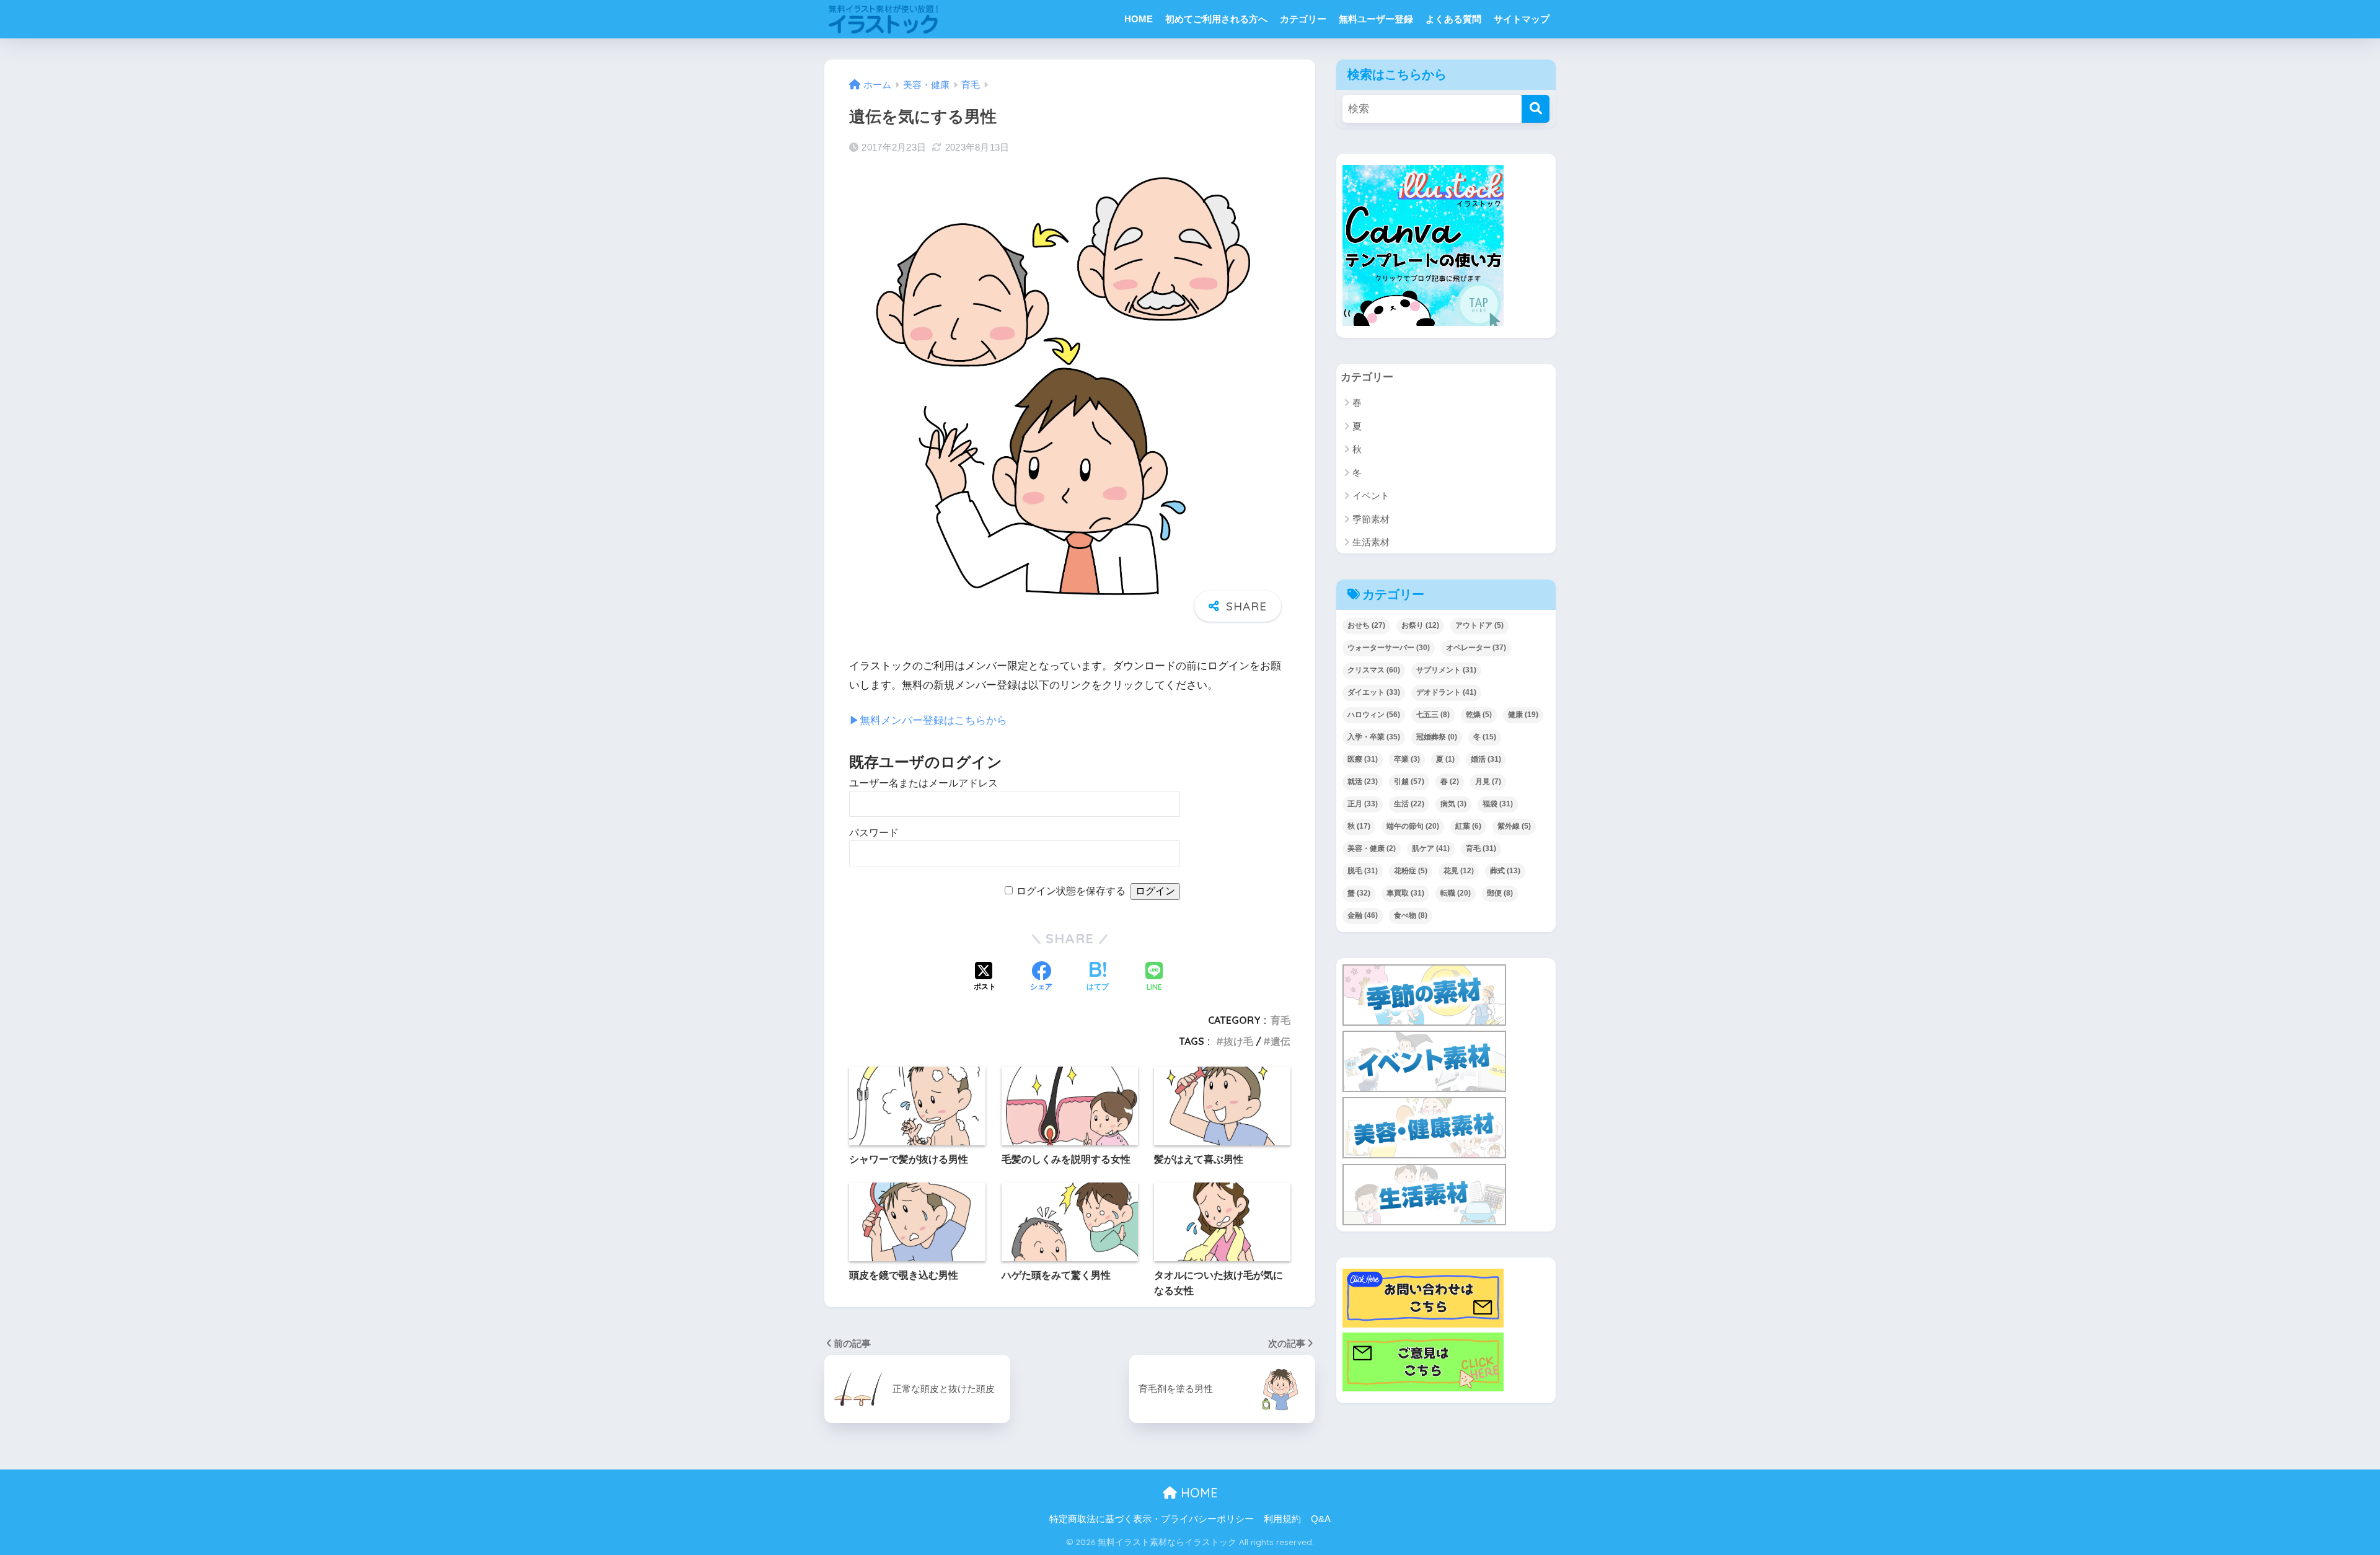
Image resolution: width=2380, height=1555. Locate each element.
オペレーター (1476, 648)
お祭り (1420, 625)
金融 (1363, 915)
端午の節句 (1413, 826)
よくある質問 (1453, 19)
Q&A (1321, 1519)
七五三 (1433, 715)
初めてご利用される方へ (1216, 19)
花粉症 (1411, 871)
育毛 (1280, 1020)
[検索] (1536, 109)
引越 (1409, 782)
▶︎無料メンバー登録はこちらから (928, 720)
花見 (1459, 871)
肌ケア (1431, 848)
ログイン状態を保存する (1071, 891)
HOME (1139, 19)
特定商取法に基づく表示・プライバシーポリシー (1152, 1519)
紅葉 (1468, 826)
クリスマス (1374, 670)
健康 (1523, 715)
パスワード (874, 833)
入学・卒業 (1374, 737)
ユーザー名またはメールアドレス (923, 783)
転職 (1456, 893)
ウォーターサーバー (1389, 648)
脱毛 (1363, 871)
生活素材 (1371, 542)
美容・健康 (1372, 848)
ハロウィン (1374, 715)
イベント (1371, 496)
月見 (1488, 782)
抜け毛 (1238, 1041)
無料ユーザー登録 (1376, 19)
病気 (1453, 804)
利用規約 (1282, 1519)
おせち (1366, 625)
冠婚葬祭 (1437, 737)
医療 (1363, 759)
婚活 (1486, 759)
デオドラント (1446, 692)
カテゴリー (1303, 19)
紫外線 (1514, 826)
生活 (1409, 804)
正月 (1363, 804)
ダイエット (1374, 692)
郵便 (1500, 893)
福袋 (1498, 804)
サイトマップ (1522, 19)
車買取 (1405, 893)
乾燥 (1479, 715)
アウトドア (1479, 625)
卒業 (1407, 759)
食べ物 (1411, 915)
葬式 (1505, 871)
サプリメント (1446, 670)
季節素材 (1371, 519)
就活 (1363, 782)
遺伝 (1280, 1041)
